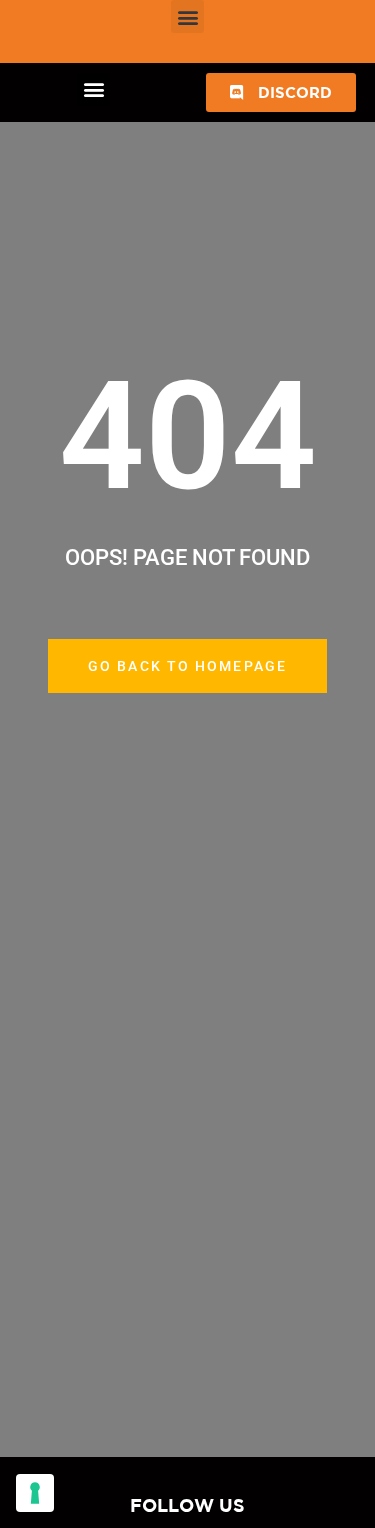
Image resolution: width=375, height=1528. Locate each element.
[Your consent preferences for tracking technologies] (35, 1493)
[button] (187, 16)
